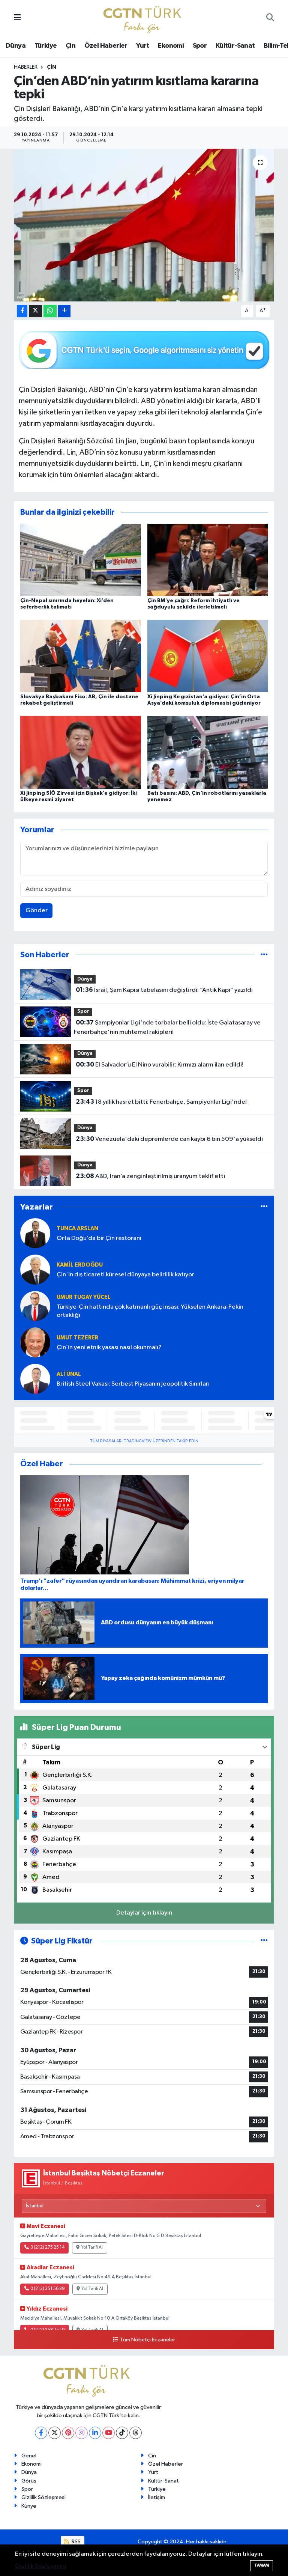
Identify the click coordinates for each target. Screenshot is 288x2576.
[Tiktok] (122, 2433)
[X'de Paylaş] (36, 311)
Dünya (16, 46)
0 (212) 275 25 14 (47, 2248)
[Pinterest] (68, 2433)
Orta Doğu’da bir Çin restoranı (99, 1238)
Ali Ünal (69, 1374)
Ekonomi (171, 46)
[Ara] (270, 18)
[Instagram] (82, 2433)
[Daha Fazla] (64, 311)
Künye (29, 2506)
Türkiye (46, 46)
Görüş (29, 2481)
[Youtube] (109, 2433)
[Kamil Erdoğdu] (35, 1269)
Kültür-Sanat (235, 46)
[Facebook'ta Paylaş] (22, 311)
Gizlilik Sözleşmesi (43, 2497)
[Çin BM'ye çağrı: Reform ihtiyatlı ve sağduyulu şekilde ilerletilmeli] (208, 560)
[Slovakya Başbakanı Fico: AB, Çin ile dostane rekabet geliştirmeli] (81, 656)
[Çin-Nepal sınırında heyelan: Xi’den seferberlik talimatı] (81, 560)
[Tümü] (264, 955)
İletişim (157, 2497)
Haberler (26, 67)
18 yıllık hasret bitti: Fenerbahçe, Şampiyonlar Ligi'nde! (161, 1102)
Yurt (143, 46)
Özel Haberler (106, 46)
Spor (200, 46)
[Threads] (136, 2433)
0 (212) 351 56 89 (48, 2289)
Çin (70, 46)
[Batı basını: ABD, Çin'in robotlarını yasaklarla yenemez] (208, 752)
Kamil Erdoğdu (80, 1265)
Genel (29, 2456)
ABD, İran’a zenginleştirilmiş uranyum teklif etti (150, 1176)
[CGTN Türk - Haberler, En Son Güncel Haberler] (144, 18)
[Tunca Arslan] (35, 1233)
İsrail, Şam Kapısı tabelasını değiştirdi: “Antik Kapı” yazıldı (164, 990)
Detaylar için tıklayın (144, 1913)
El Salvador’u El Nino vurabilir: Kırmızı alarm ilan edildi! (160, 1065)
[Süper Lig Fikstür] (264, 1941)
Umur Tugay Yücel (84, 1297)
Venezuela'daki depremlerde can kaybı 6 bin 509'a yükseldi (169, 1139)
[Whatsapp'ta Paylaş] (50, 311)
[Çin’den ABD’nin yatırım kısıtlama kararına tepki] (144, 225)
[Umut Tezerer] (35, 1342)
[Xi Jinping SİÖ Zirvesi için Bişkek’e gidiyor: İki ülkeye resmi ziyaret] (81, 752)
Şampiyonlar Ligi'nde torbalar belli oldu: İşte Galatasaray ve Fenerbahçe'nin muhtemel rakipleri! (167, 1027)
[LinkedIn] (95, 2433)
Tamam (262, 2565)
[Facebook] (41, 2433)
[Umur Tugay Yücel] (35, 1306)
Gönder (37, 911)
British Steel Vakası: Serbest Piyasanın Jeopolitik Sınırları (133, 1384)
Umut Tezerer (77, 1338)
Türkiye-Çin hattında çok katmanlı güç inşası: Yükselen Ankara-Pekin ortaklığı (150, 1311)
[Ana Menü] (17, 18)
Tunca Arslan (77, 1228)
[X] (55, 2433)
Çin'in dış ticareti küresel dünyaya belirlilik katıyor (125, 1275)
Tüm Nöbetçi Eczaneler (147, 2340)
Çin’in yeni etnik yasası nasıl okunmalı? (109, 1348)
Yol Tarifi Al (92, 2248)
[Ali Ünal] (35, 1379)
